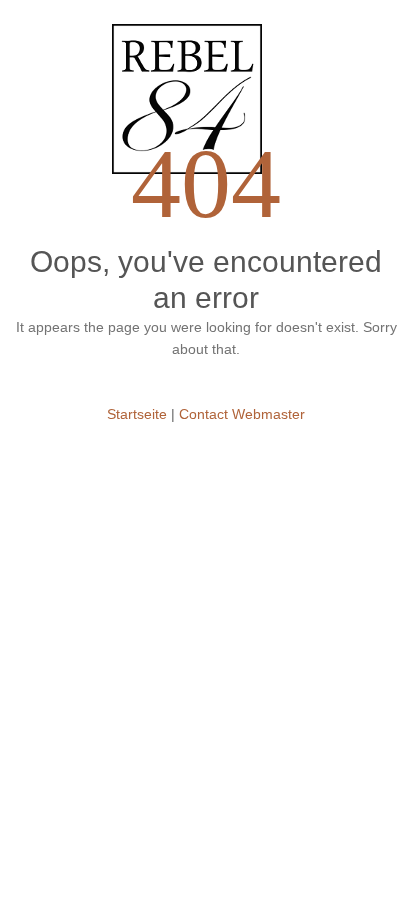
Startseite (137, 414)
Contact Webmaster (242, 414)
